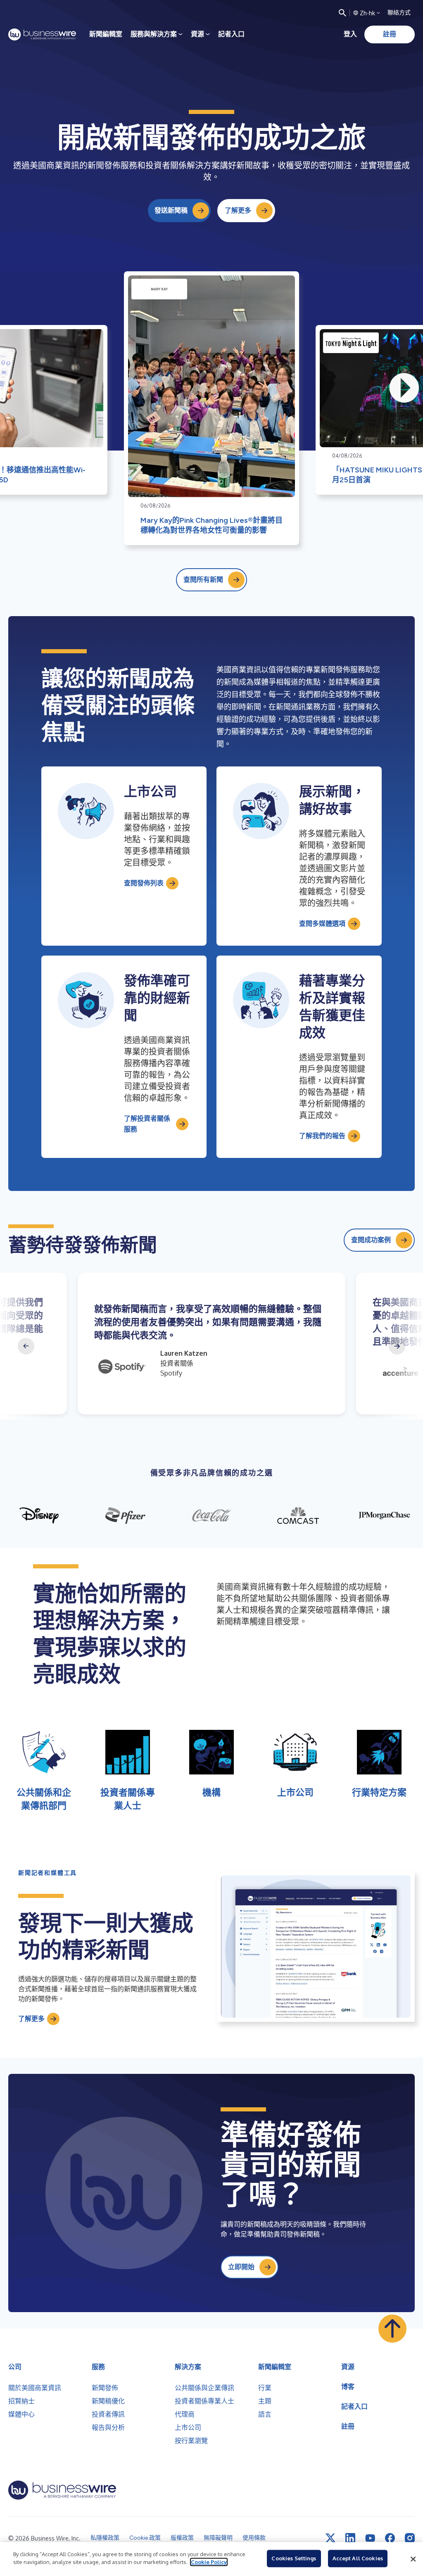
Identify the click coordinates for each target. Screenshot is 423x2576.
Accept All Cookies (358, 2558)
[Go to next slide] (397, 1346)
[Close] (413, 2559)
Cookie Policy (209, 2562)
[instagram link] (410, 2538)
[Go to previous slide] (26, 1346)
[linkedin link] (350, 2538)
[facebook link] (390, 2538)
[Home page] (42, 34)
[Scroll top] (392, 2329)
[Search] (342, 13)
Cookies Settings (294, 2558)
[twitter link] (330, 2538)
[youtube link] (370, 2538)
